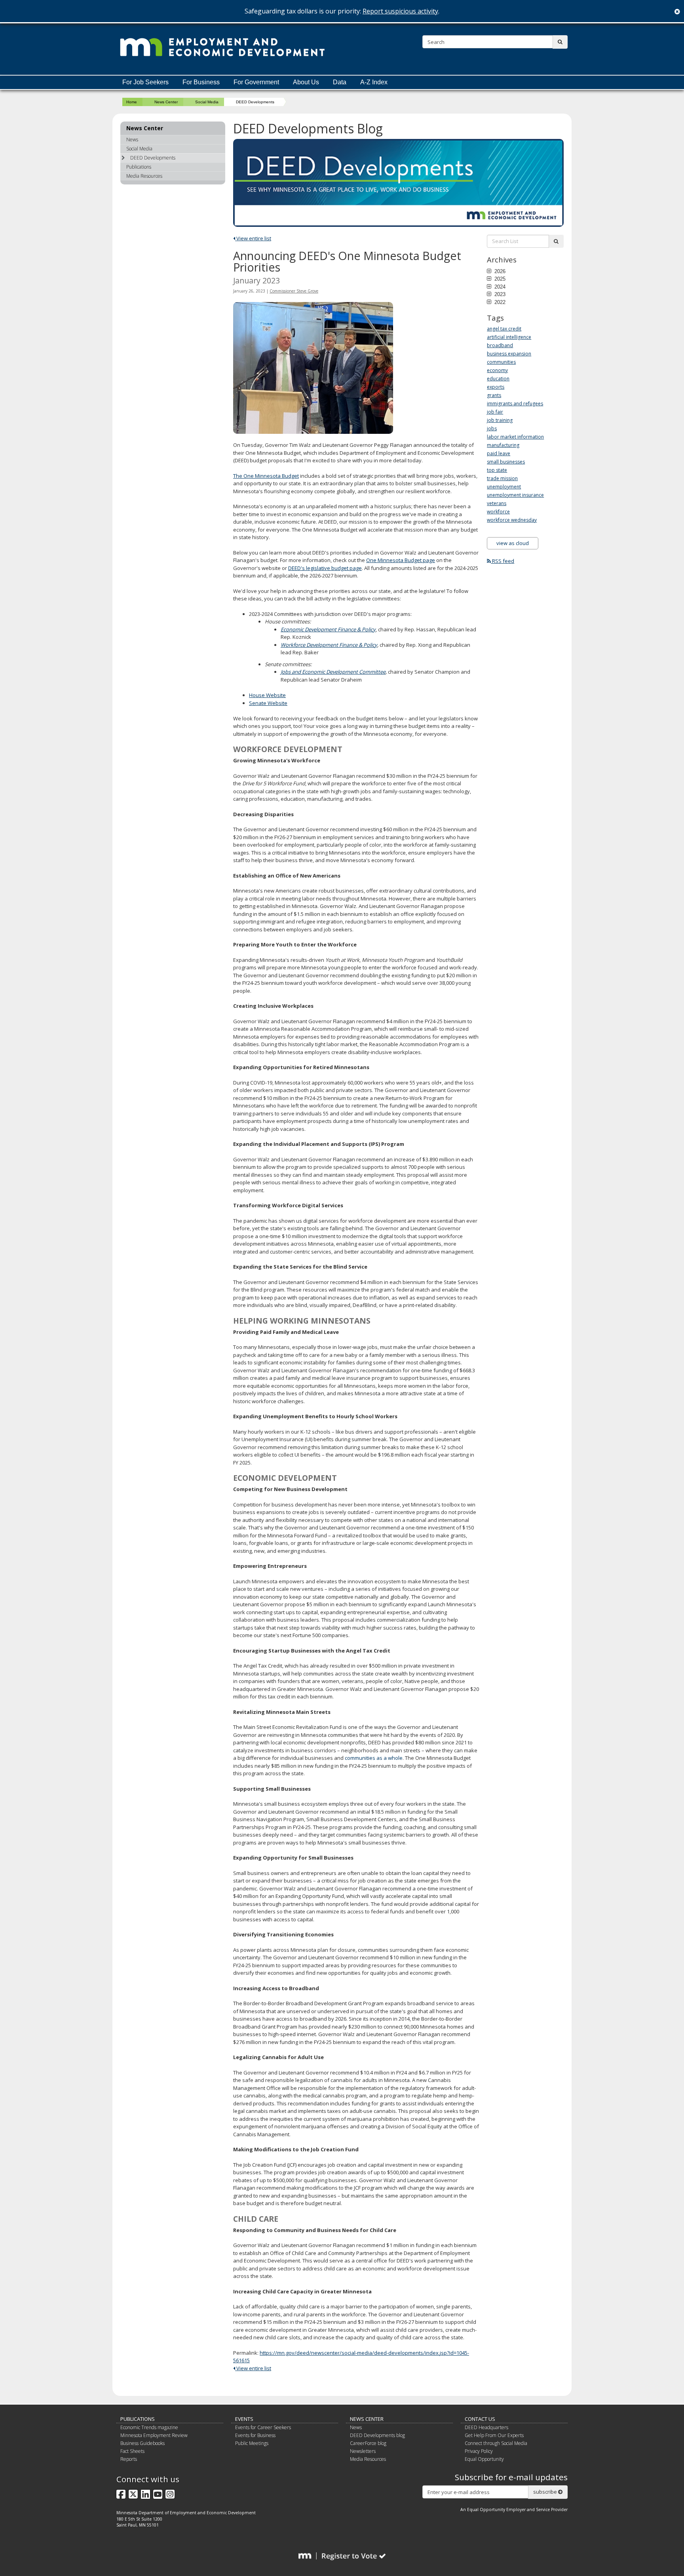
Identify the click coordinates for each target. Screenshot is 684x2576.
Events (244, 2419)
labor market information (515, 437)
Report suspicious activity (400, 11)
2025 (499, 279)
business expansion (509, 354)
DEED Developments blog (377, 2435)
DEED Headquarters (486, 2427)
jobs (492, 428)
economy (497, 370)
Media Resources (144, 176)
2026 (499, 271)
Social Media (207, 102)
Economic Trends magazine (149, 2427)
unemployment (504, 487)
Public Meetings (252, 2443)
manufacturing (503, 445)
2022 (499, 302)
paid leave (499, 453)
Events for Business (255, 2435)
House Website (267, 695)
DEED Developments (153, 158)
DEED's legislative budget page (325, 568)
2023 (499, 294)
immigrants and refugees (515, 404)
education (498, 379)
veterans (497, 503)
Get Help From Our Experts (494, 2435)
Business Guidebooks (142, 2443)
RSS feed (503, 561)
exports (496, 387)
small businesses (506, 462)
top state (497, 470)
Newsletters (363, 2451)
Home (132, 102)
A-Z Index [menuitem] (374, 82)
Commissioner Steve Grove (294, 291)
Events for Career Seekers (263, 2427)
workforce (498, 512)
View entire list (253, 238)
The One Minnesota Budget (266, 476)
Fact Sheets (132, 2451)
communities (501, 362)
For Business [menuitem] (201, 82)
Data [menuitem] (340, 82)
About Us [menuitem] (306, 82)
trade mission (502, 478)
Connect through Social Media (496, 2443)
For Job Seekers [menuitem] (145, 82)
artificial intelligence (509, 337)
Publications (139, 167)
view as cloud (513, 543)
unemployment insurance (515, 495)
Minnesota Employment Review (154, 2435)
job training (500, 420)
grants (494, 395)
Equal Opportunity (484, 2459)
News (132, 140)
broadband (500, 345)
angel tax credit (504, 329)
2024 (499, 287)
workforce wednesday (512, 520)
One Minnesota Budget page (401, 560)
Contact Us (480, 2419)
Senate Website (268, 703)
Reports (129, 2459)
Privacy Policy (479, 2451)
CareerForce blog (368, 2443)
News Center (166, 102)
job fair (495, 412)
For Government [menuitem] (256, 82)
